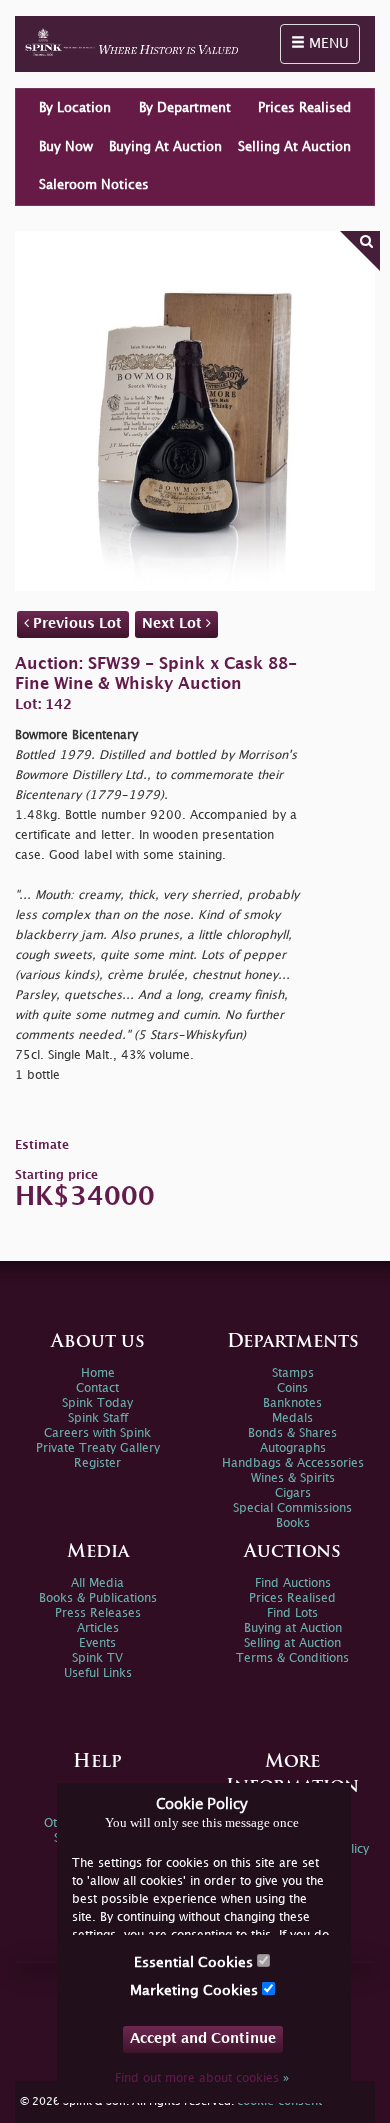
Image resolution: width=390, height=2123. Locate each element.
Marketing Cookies (196, 1990)
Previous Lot (75, 623)
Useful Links (98, 1673)
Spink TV (97, 1658)
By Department (185, 108)
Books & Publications (98, 1598)
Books (293, 1523)
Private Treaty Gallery (98, 1448)
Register (97, 1463)
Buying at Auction (293, 1628)
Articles (98, 1628)
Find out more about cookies (202, 2078)
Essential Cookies (195, 1962)
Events (97, 1643)
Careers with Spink (97, 1433)
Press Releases (98, 1613)
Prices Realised (304, 108)
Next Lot (174, 623)
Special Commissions (292, 1508)
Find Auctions (293, 1583)
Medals (292, 1418)
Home (98, 1373)
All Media (97, 1583)
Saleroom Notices (94, 185)
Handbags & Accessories (293, 1463)
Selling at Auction (292, 1643)
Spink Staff (98, 1418)
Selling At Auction (294, 147)
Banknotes (292, 1403)
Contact (97, 1388)
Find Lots (292, 1613)
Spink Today (97, 1403)
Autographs (293, 1448)
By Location (75, 108)
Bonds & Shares (292, 1433)
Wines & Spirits (293, 1478)
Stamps (293, 1373)
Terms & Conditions (292, 1658)
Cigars (293, 1493)
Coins (292, 1388)
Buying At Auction (165, 147)
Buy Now (66, 147)
